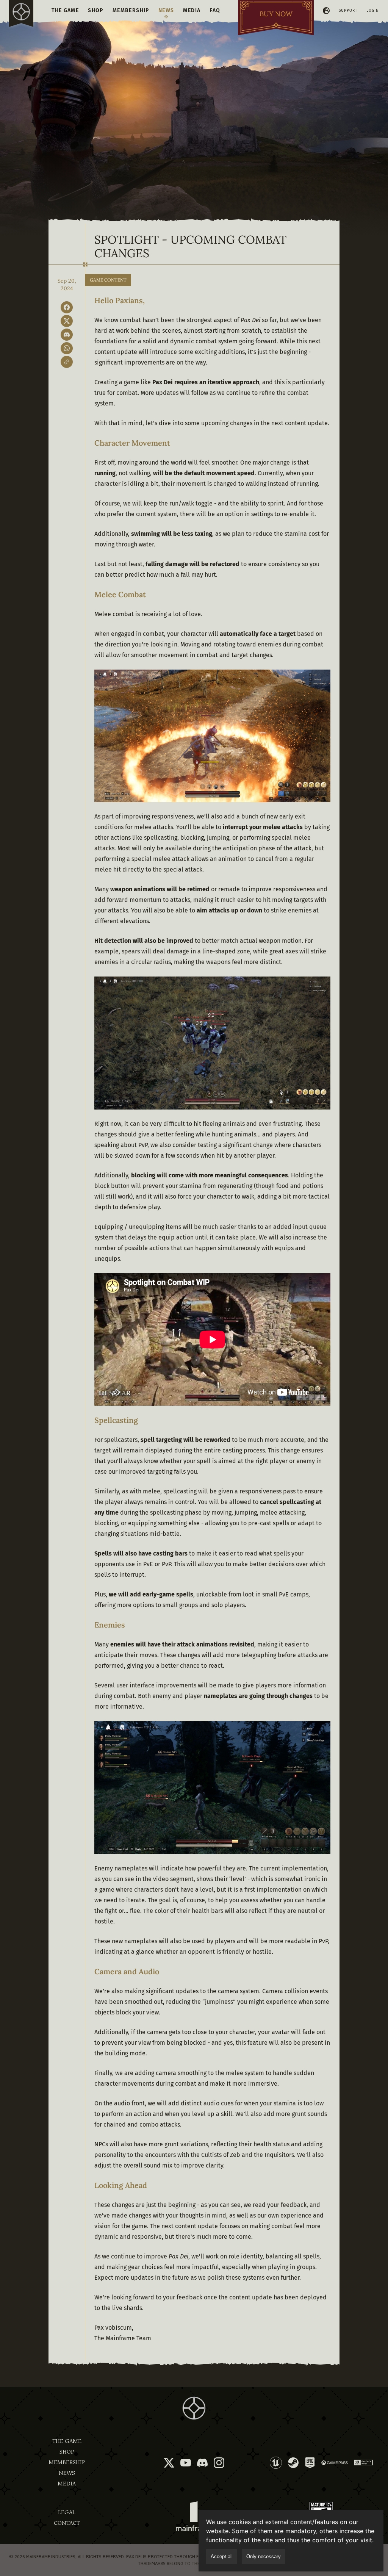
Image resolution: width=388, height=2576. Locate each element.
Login (373, 11)
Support (348, 11)
